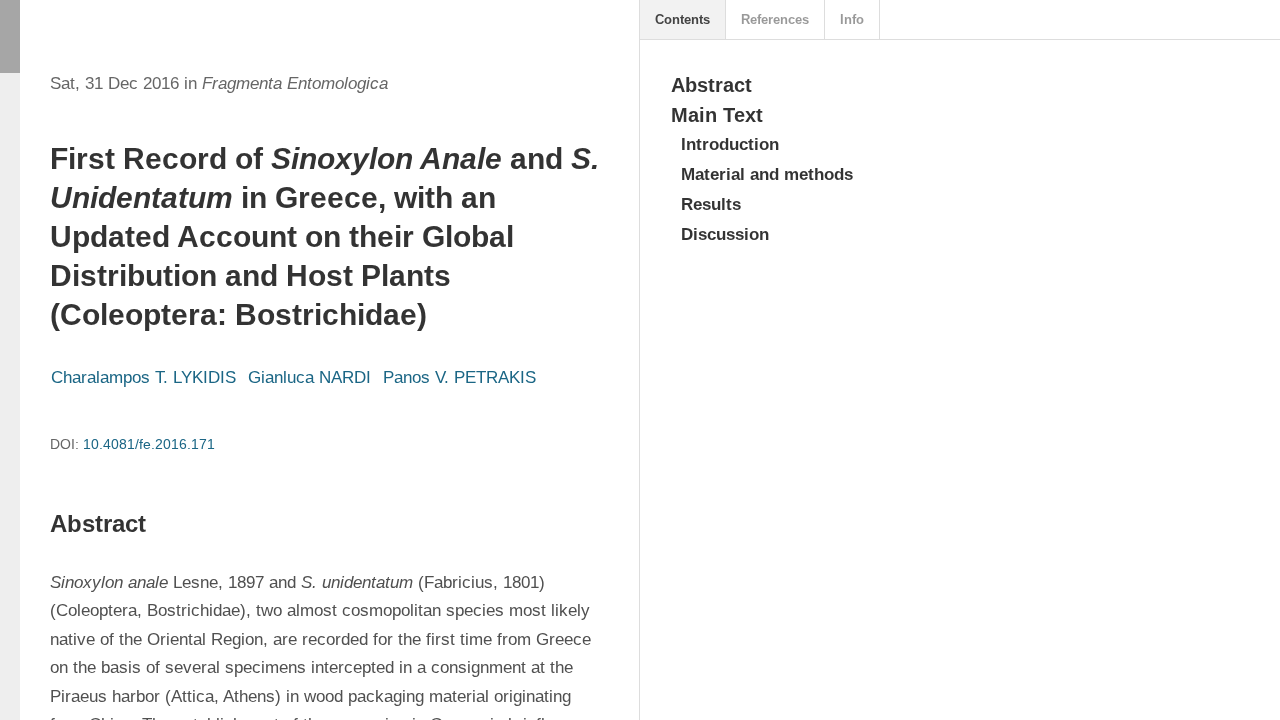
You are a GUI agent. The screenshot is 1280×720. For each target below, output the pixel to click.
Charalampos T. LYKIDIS (143, 377)
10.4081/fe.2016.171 (149, 444)
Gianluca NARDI (309, 377)
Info (852, 19)
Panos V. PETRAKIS (459, 377)
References (775, 19)
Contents (682, 19)
